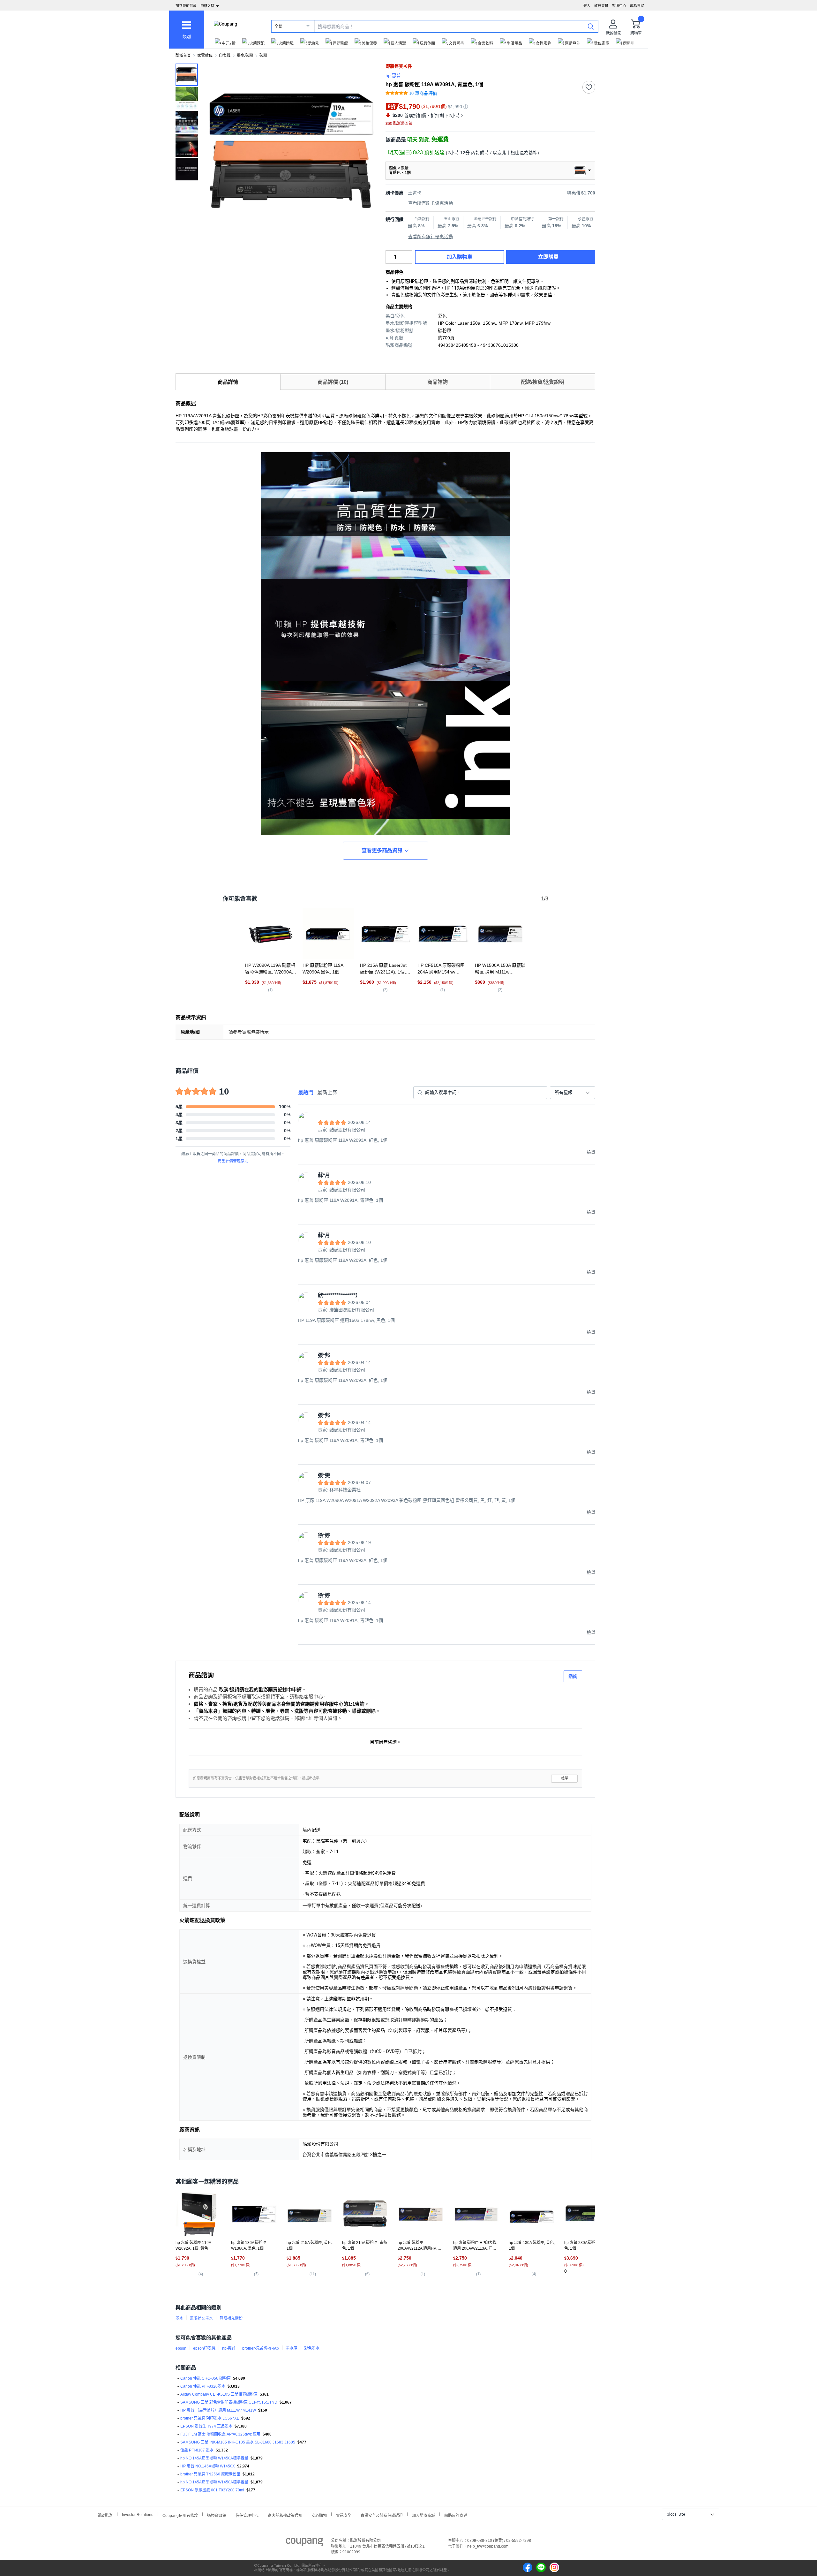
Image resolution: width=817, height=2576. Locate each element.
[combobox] (573, 1093)
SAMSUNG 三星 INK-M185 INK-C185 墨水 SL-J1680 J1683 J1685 (238, 2442)
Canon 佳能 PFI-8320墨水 (203, 2386)
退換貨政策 (217, 2515)
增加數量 (408, 260)
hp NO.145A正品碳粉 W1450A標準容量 (214, 2458)
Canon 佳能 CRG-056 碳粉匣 (206, 2378)
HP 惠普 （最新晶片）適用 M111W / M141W (218, 2410)
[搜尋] (591, 26)
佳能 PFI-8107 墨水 (197, 2450)
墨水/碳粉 (245, 56)
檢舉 (565, 1778)
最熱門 (306, 1092)
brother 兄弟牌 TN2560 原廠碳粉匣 (210, 2474)
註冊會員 (601, 6)
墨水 (179, 2318)
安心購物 (319, 2515)
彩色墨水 (312, 2348)
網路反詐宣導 (456, 2515)
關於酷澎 (105, 2515)
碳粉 (263, 56)
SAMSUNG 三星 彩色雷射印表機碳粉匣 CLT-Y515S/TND (229, 2402)
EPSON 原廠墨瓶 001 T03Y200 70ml (212, 2490)
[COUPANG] (305, 2543)
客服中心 (619, 6)
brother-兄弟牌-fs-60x (261, 2348)
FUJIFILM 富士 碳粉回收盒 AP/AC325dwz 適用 (220, 2434)
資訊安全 (344, 2515)
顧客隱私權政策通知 (285, 2515)
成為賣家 (637, 6)
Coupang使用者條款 (180, 2515)
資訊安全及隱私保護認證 (382, 2515)
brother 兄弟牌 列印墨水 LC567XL (210, 2418)
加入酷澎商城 (423, 2515)
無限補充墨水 (201, 2318)
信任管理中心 (247, 2515)
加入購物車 (460, 257)
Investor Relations (138, 2514)
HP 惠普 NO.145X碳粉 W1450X (208, 2466)
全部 (279, 27)
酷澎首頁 (183, 56)
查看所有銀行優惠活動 (431, 237)
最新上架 (327, 1092)
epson (181, 2348)
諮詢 (573, 1676)
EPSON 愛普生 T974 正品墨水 (206, 2426)
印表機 (225, 56)
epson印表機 (204, 2348)
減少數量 (408, 254)
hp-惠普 (229, 2348)
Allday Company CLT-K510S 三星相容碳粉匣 (219, 2394)
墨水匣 (292, 2348)
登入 (587, 6)
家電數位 (205, 56)
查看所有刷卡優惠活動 (431, 203)
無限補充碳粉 (231, 2318)
